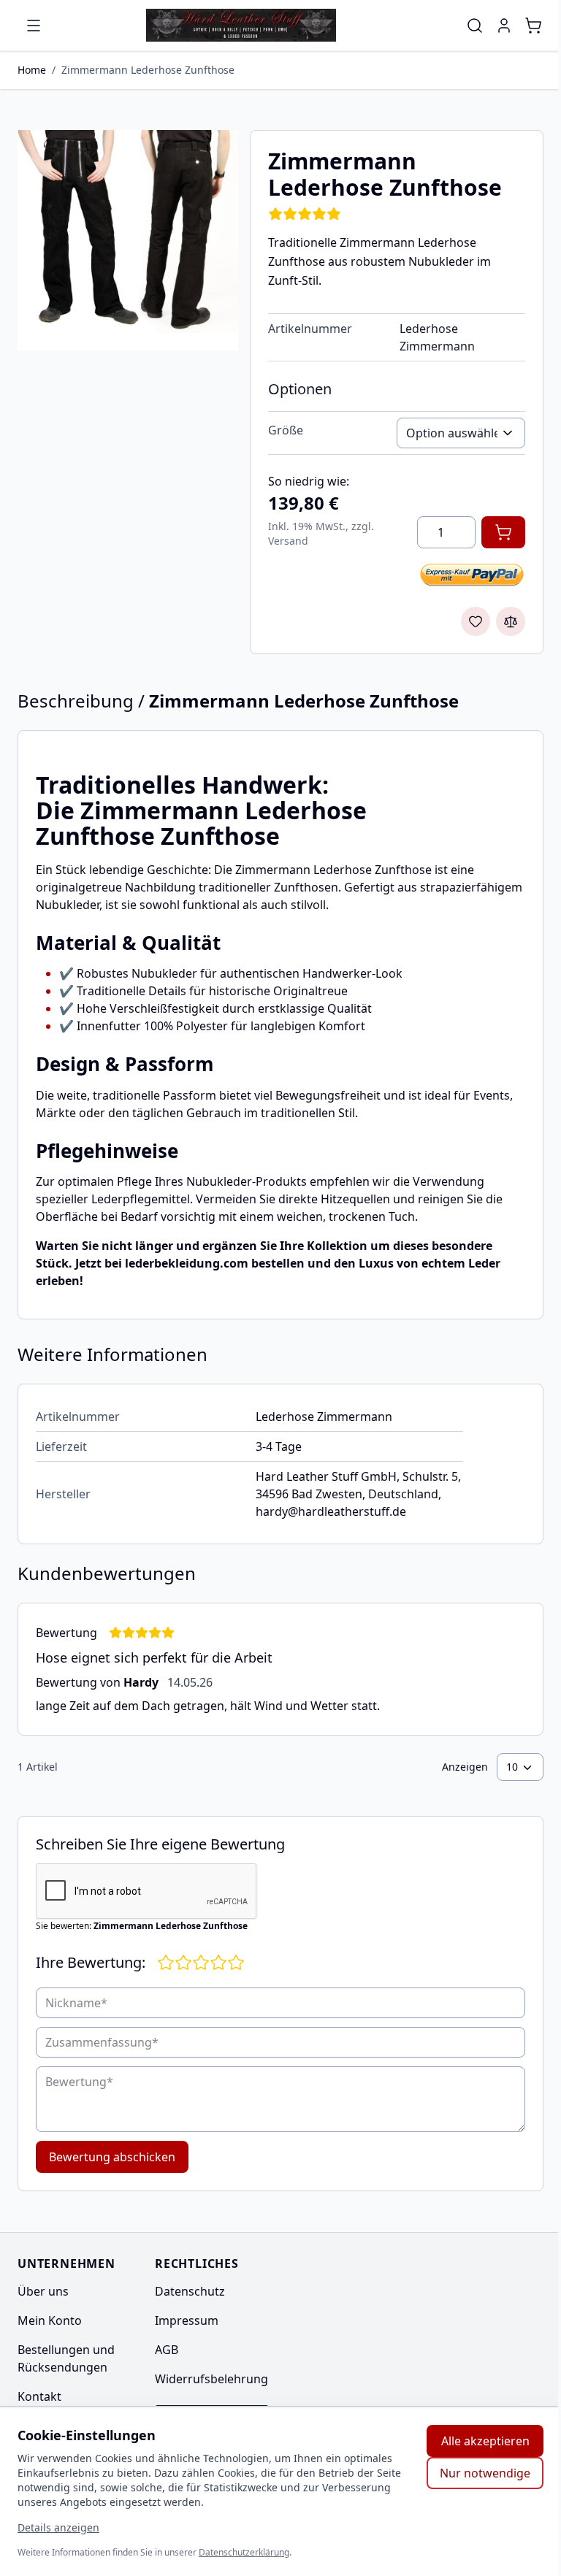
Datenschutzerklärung (244, 2552)
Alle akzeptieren (485, 2441)
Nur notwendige (485, 2473)
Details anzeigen (58, 2527)
